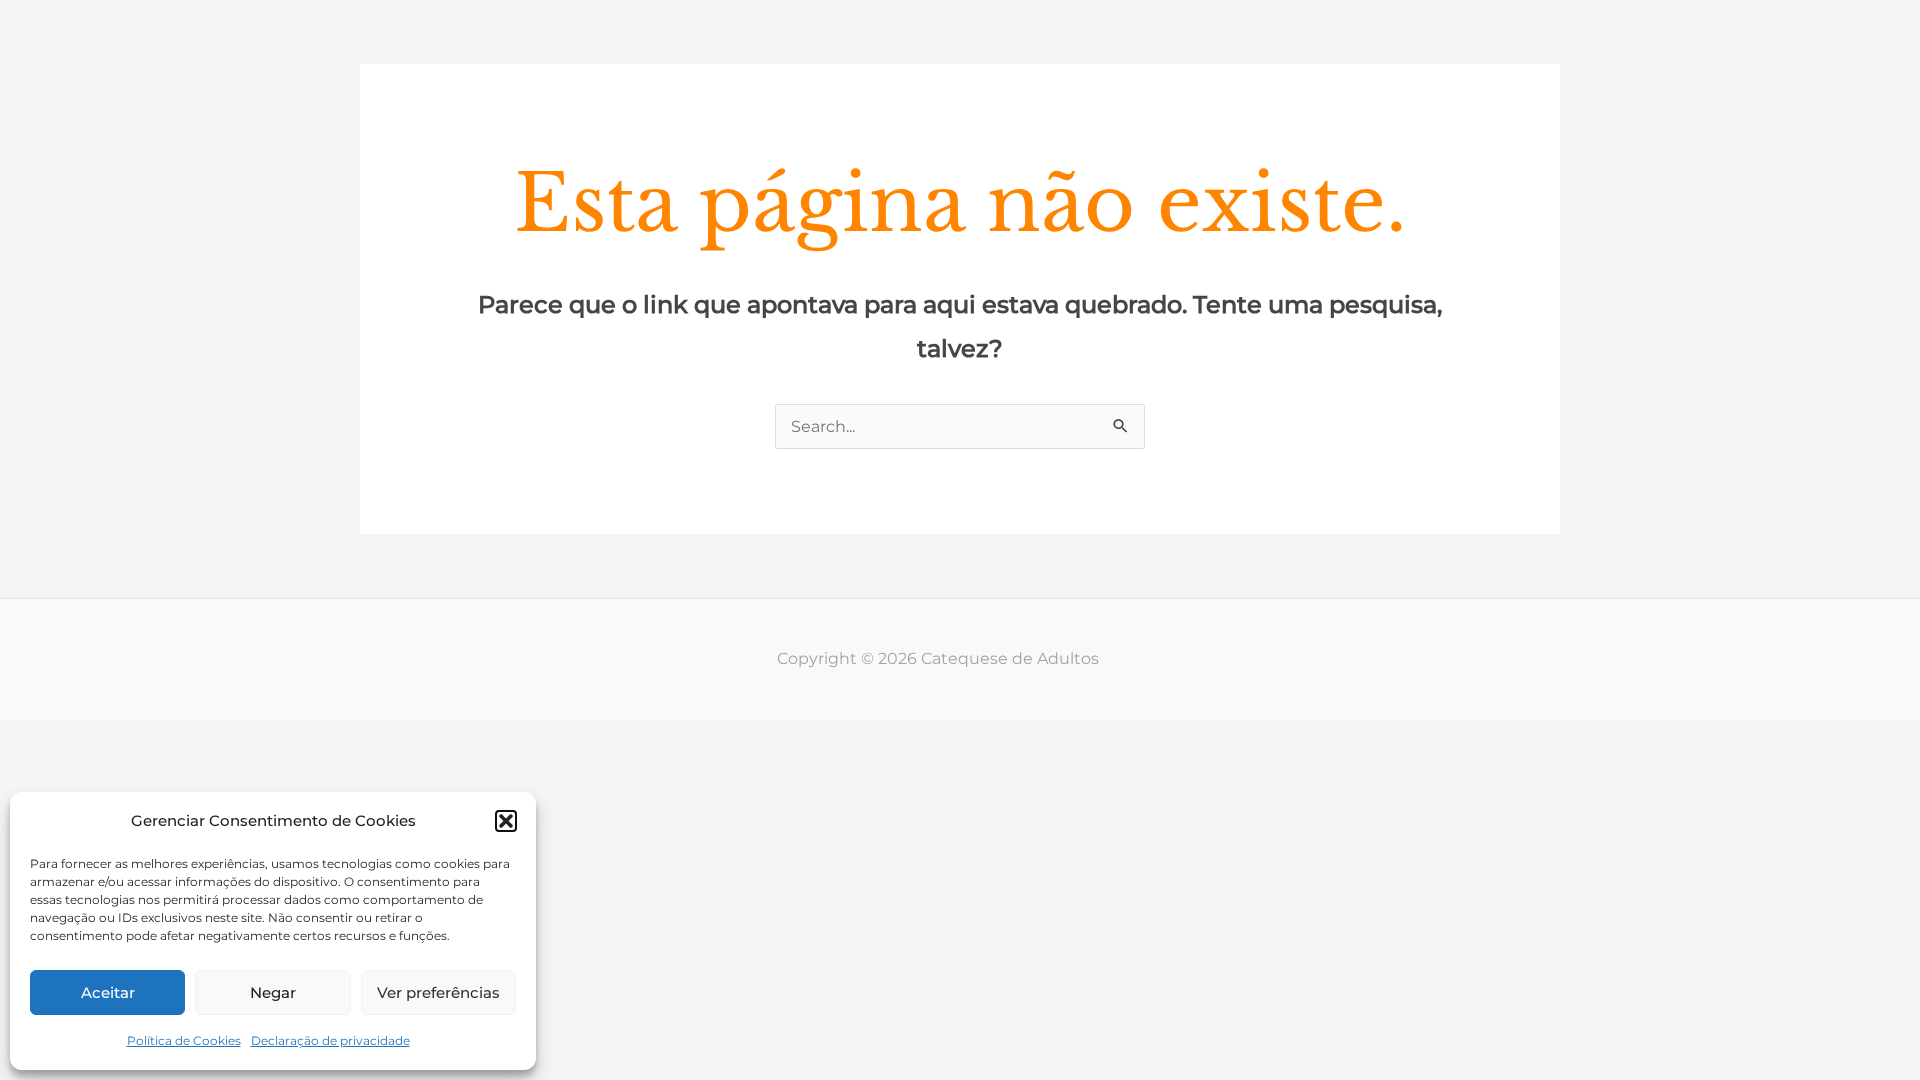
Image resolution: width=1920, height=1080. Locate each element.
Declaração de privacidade (330, 1040)
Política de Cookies (184, 1040)
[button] (506, 821)
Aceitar (108, 992)
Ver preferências (438, 992)
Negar (273, 992)
